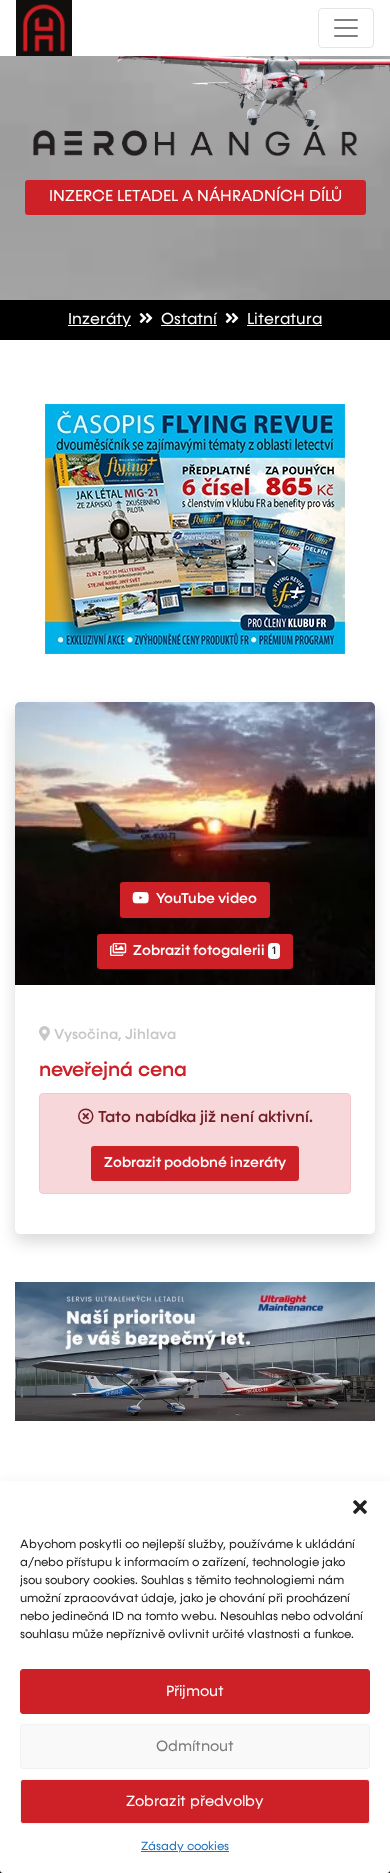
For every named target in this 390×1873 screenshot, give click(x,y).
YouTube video (205, 899)
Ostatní (189, 320)
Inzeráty (99, 320)
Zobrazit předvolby (195, 1801)
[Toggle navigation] (346, 28)
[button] (360, 1506)
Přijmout (195, 1691)
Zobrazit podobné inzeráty (195, 1163)
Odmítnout (195, 1746)
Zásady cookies (185, 1847)
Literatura (284, 320)
